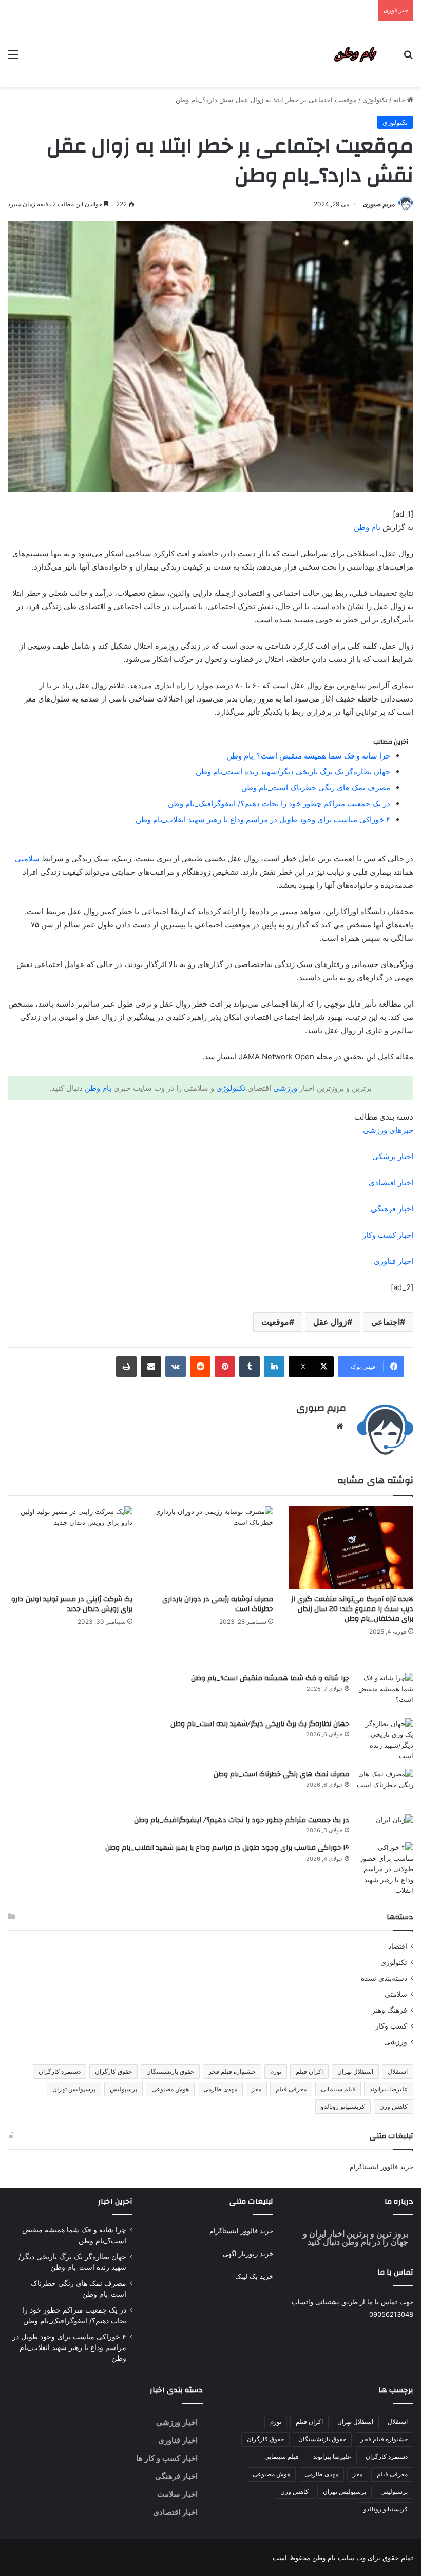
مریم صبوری (379, 204)
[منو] (13, 58)
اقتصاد (398, 1946)
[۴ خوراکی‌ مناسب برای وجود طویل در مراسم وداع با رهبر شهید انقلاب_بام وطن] (385, 1869)
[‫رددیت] (200, 1367)
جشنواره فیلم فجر (232, 2071)
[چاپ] (126, 1367)
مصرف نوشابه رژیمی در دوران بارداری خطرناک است (218, 1604)
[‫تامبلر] (250, 1367)
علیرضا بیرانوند (389, 2089)
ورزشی (285, 1088)
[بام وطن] (358, 54)
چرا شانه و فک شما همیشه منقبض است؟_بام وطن (308, 756)
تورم (276, 2071)
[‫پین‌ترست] (225, 1367)
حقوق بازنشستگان (170, 2071)
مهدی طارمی (220, 2089)
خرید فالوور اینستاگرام (381, 2167)
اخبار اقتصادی (391, 1182)
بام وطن (367, 527)
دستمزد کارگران (60, 2071)
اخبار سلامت (177, 2494)
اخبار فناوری (394, 1261)
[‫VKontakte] (176, 1367)
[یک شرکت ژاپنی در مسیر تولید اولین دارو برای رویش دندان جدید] (70, 1548)
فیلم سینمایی (338, 2089)
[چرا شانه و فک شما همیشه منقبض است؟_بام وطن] (385, 1692)
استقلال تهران (355, 2071)
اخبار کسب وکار (388, 1235)
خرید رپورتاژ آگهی (248, 2253)
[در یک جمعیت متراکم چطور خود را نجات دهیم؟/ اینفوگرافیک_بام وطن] (385, 1820)
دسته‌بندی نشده (384, 1978)
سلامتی (27, 858)
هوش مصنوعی (170, 2089)
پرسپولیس (123, 2089)
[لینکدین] (274, 1367)
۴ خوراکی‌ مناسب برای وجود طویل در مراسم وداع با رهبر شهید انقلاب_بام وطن (263, 819)
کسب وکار (391, 2026)
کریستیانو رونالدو (343, 2106)
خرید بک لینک (254, 2276)
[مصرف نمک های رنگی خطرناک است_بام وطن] (385, 1788)
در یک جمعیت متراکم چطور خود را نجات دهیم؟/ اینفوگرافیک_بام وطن (279, 803)
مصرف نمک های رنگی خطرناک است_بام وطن (316, 788)
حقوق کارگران (113, 2071)
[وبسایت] (340, 1426)
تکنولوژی (375, 100)
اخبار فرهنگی (392, 1209)
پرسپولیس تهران (74, 2089)
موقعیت (275, 1322)
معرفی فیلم (291, 2089)
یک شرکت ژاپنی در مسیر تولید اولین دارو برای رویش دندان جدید (72, 1604)
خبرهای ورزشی (388, 1130)
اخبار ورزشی (177, 2422)
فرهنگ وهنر (389, 2010)
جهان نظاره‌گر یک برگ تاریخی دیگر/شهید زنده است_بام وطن (293, 772)
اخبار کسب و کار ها (167, 2458)
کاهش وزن (394, 2106)
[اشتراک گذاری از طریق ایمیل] (151, 1367)
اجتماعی (386, 1322)
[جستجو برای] (408, 58)
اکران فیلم (309, 2071)
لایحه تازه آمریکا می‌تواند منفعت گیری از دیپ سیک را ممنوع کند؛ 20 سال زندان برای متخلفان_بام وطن (352, 1609)
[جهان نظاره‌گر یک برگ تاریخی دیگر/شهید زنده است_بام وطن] (385, 1740)
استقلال (398, 2071)
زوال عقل (330, 1322)
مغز (256, 2089)
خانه (400, 100)
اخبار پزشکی (393, 1156)
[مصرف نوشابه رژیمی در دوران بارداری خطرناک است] (210, 1548)
